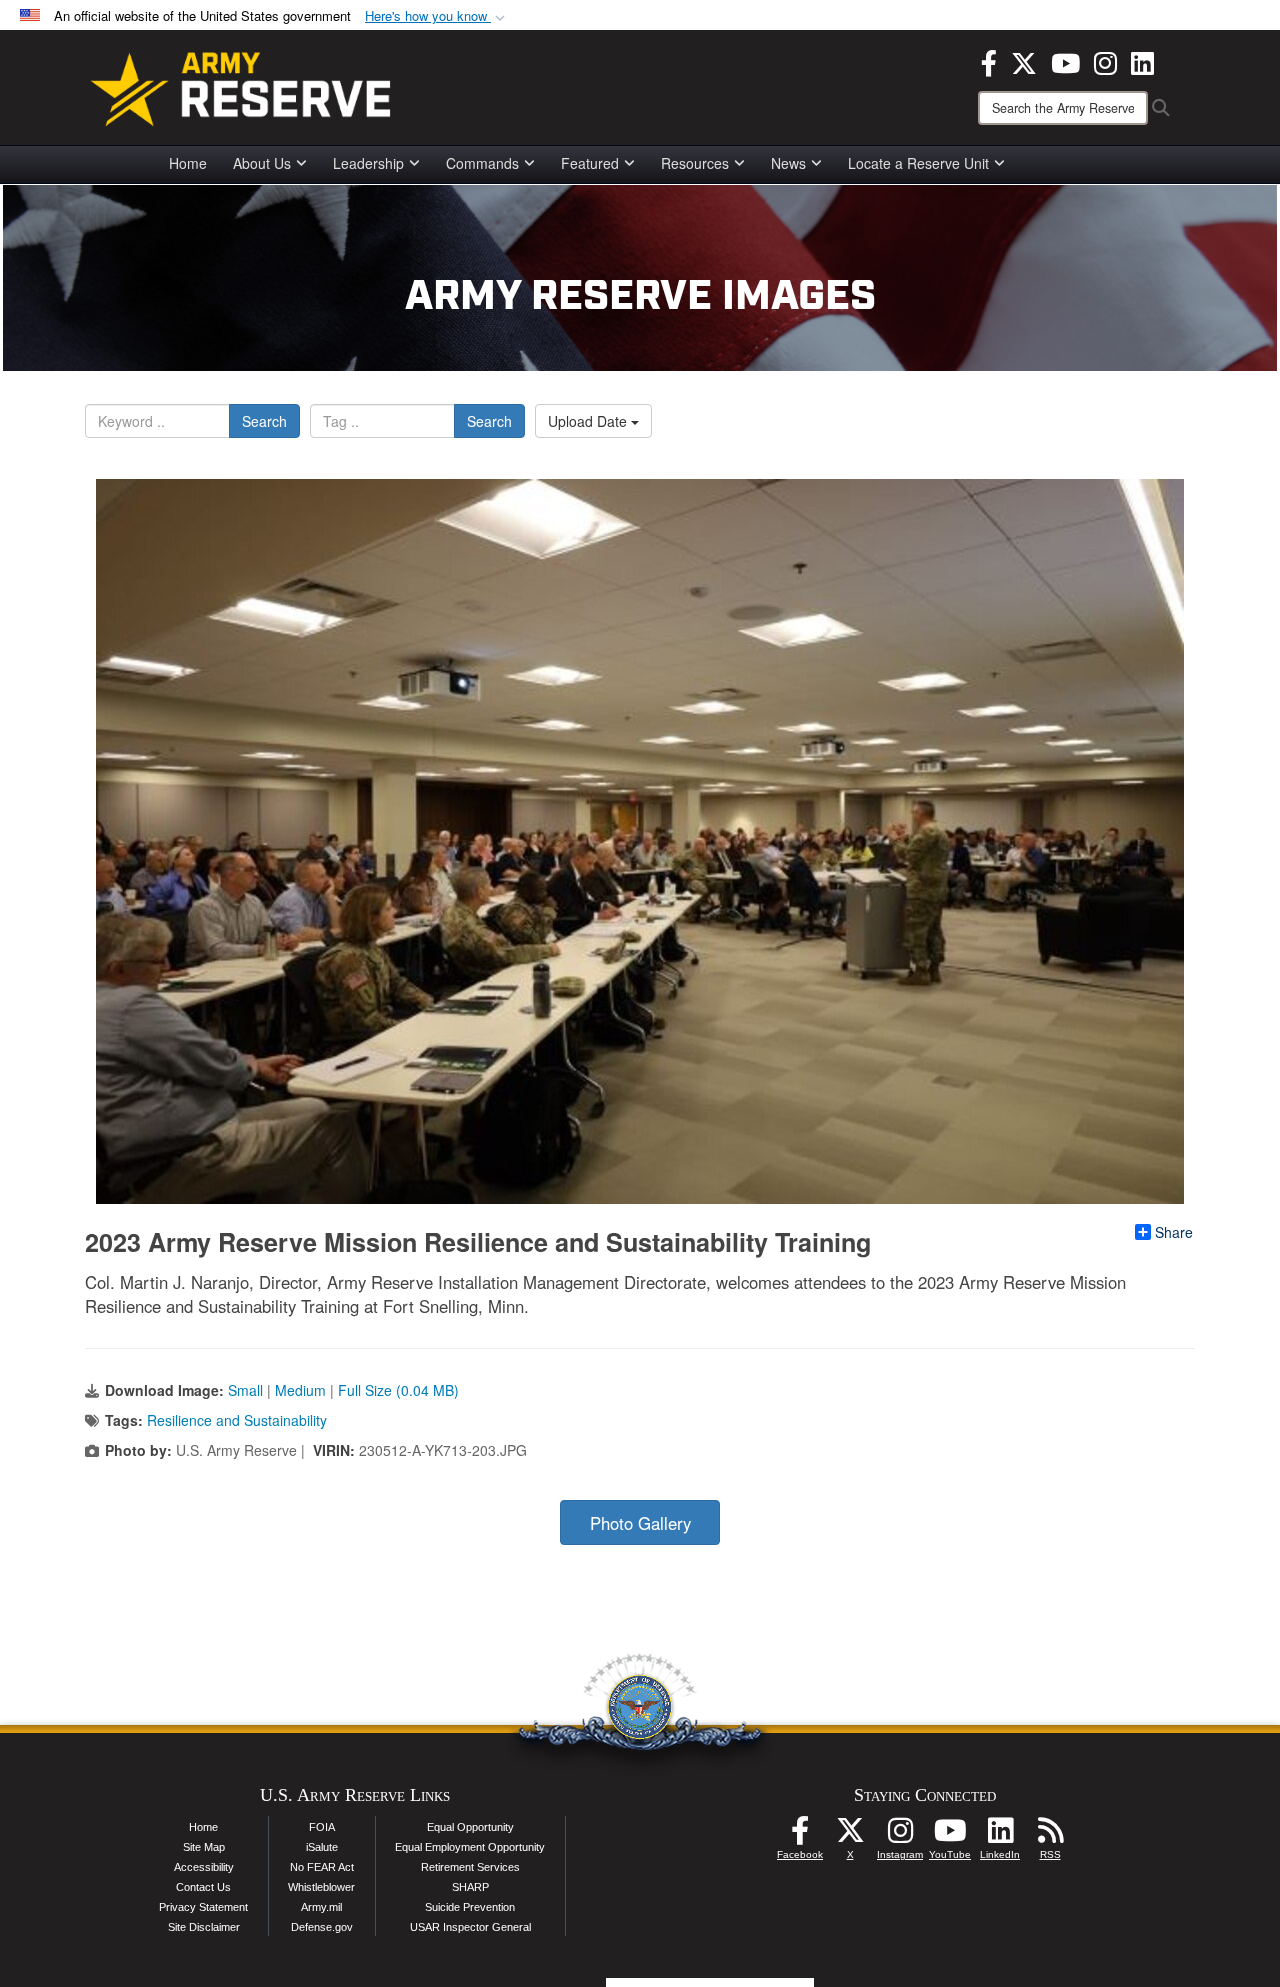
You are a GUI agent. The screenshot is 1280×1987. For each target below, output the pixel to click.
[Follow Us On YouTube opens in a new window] (950, 1836)
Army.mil (321, 1907)
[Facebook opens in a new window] (989, 61)
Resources (695, 163)
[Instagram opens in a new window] (1105, 61)
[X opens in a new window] (1024, 61)
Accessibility (204, 1867)
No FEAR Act (322, 1867)
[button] (437, 16)
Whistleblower (321, 1887)
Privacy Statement (203, 1907)
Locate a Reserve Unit (918, 163)
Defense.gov (322, 1927)
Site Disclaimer (204, 1927)
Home (188, 163)
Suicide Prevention (470, 1907)
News (788, 163)
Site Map (204, 1847)
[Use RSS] (1050, 1836)
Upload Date (589, 421)
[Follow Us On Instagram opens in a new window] (900, 1836)
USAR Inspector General (470, 1927)
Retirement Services (470, 1867)
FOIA (322, 1827)
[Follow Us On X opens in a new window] (850, 1836)
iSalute (322, 1847)
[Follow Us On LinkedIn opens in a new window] (1000, 1836)
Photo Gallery (640, 1523)
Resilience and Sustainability (237, 1420)
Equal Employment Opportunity (470, 1847)
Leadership (368, 163)
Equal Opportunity (470, 1827)
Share (1174, 1232)
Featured (590, 163)
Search (264, 421)
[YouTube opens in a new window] (1065, 61)
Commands (482, 163)
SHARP (470, 1887)
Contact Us (203, 1887)
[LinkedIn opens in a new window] (1142, 61)
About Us (262, 163)
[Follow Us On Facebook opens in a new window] (800, 1836)
